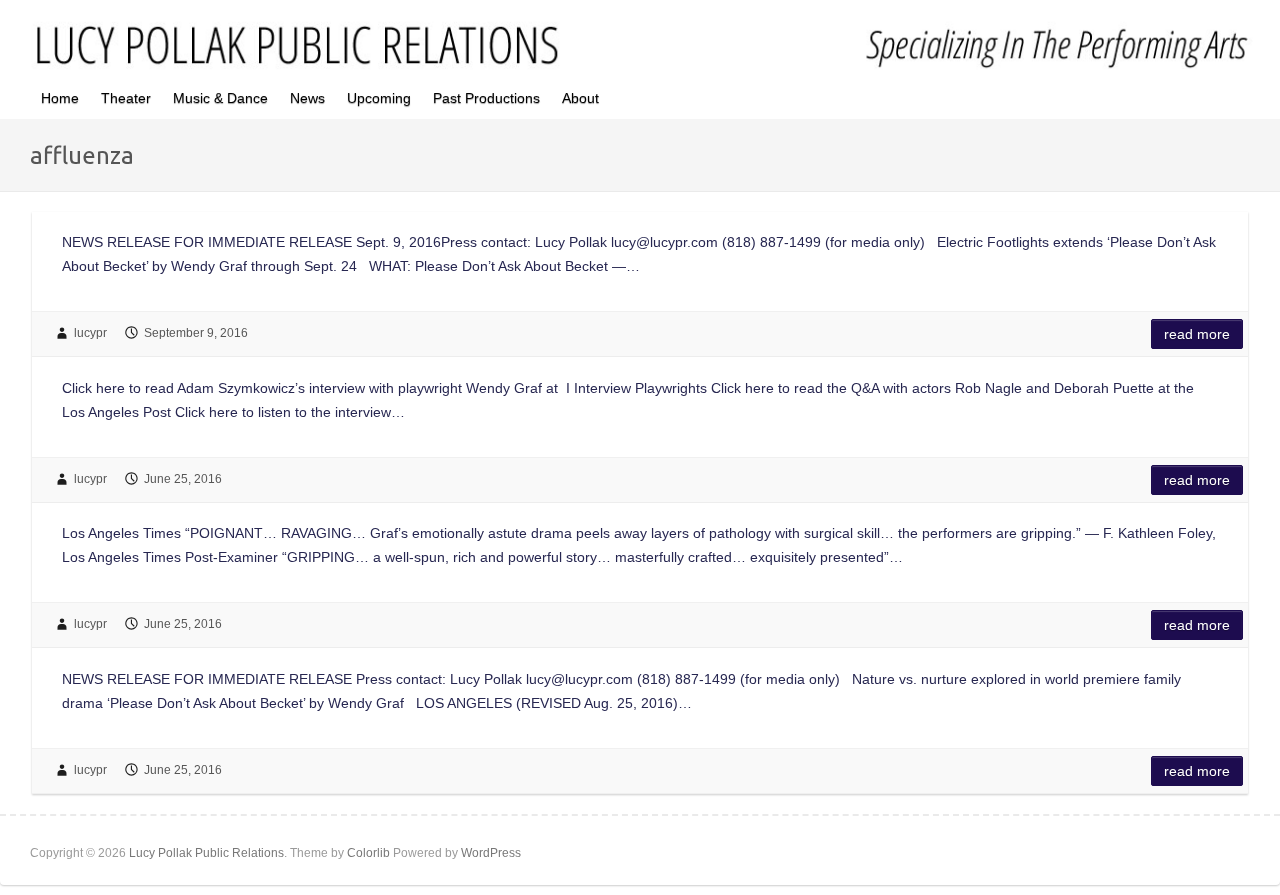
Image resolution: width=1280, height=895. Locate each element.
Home (60, 98)
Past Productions (486, 98)
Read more (1197, 334)
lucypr (90, 333)
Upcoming (379, 98)
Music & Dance (220, 98)
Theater (126, 98)
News (307, 98)
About (580, 98)
